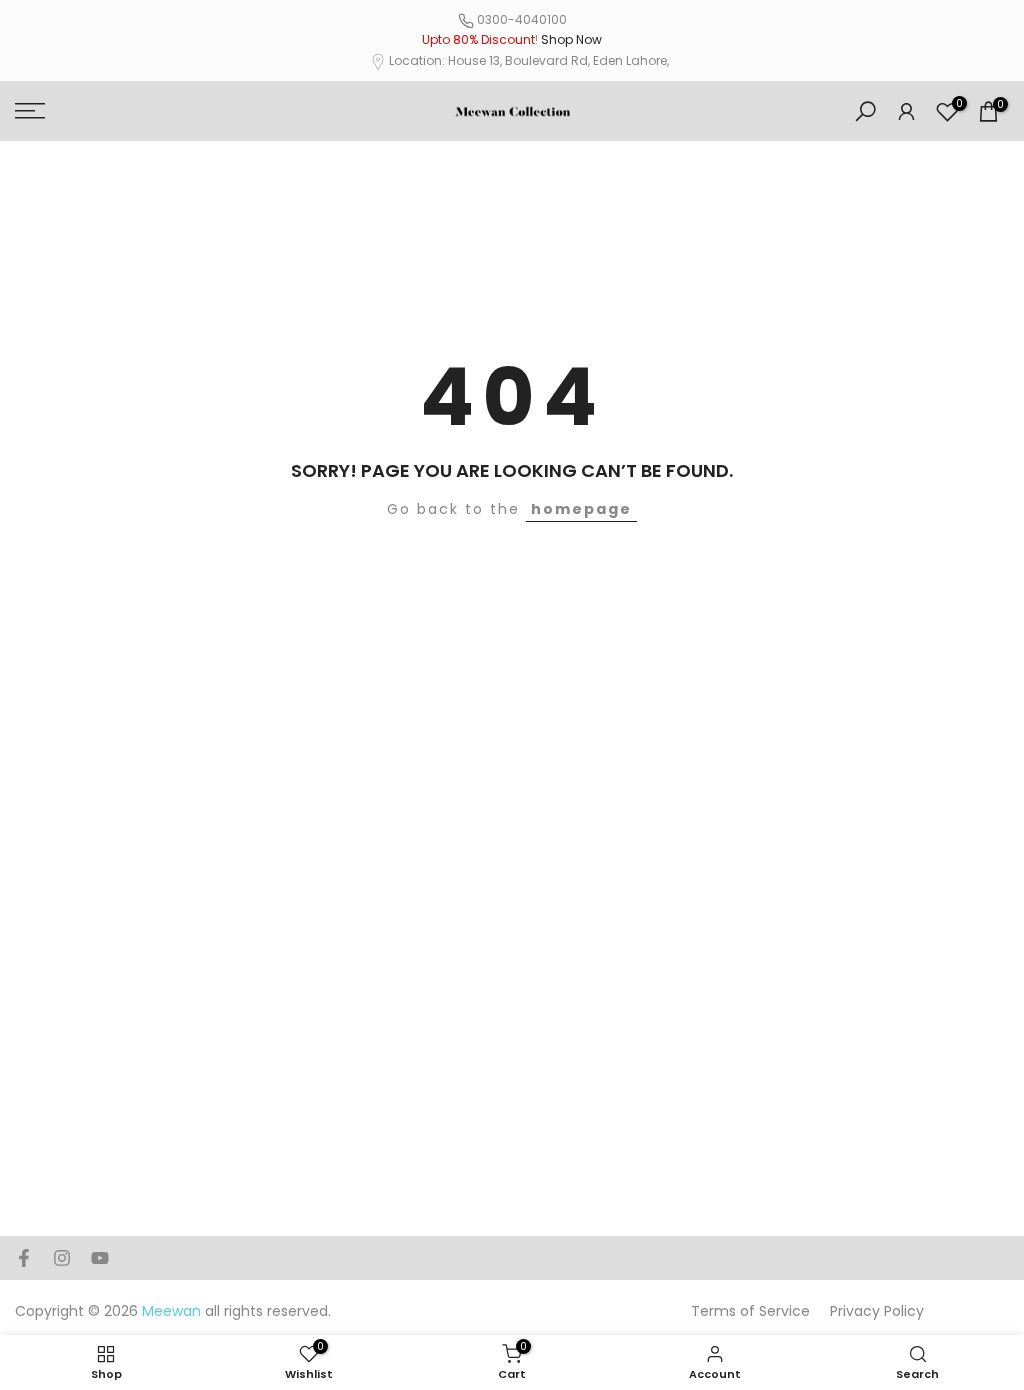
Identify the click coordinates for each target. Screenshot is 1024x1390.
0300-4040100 (522, 19)
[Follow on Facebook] (24, 1258)
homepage (581, 509)
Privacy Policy (877, 1311)
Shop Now (571, 39)
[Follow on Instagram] (62, 1258)
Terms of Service (750, 1311)
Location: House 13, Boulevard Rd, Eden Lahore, (529, 60)
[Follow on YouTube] (100, 1258)
